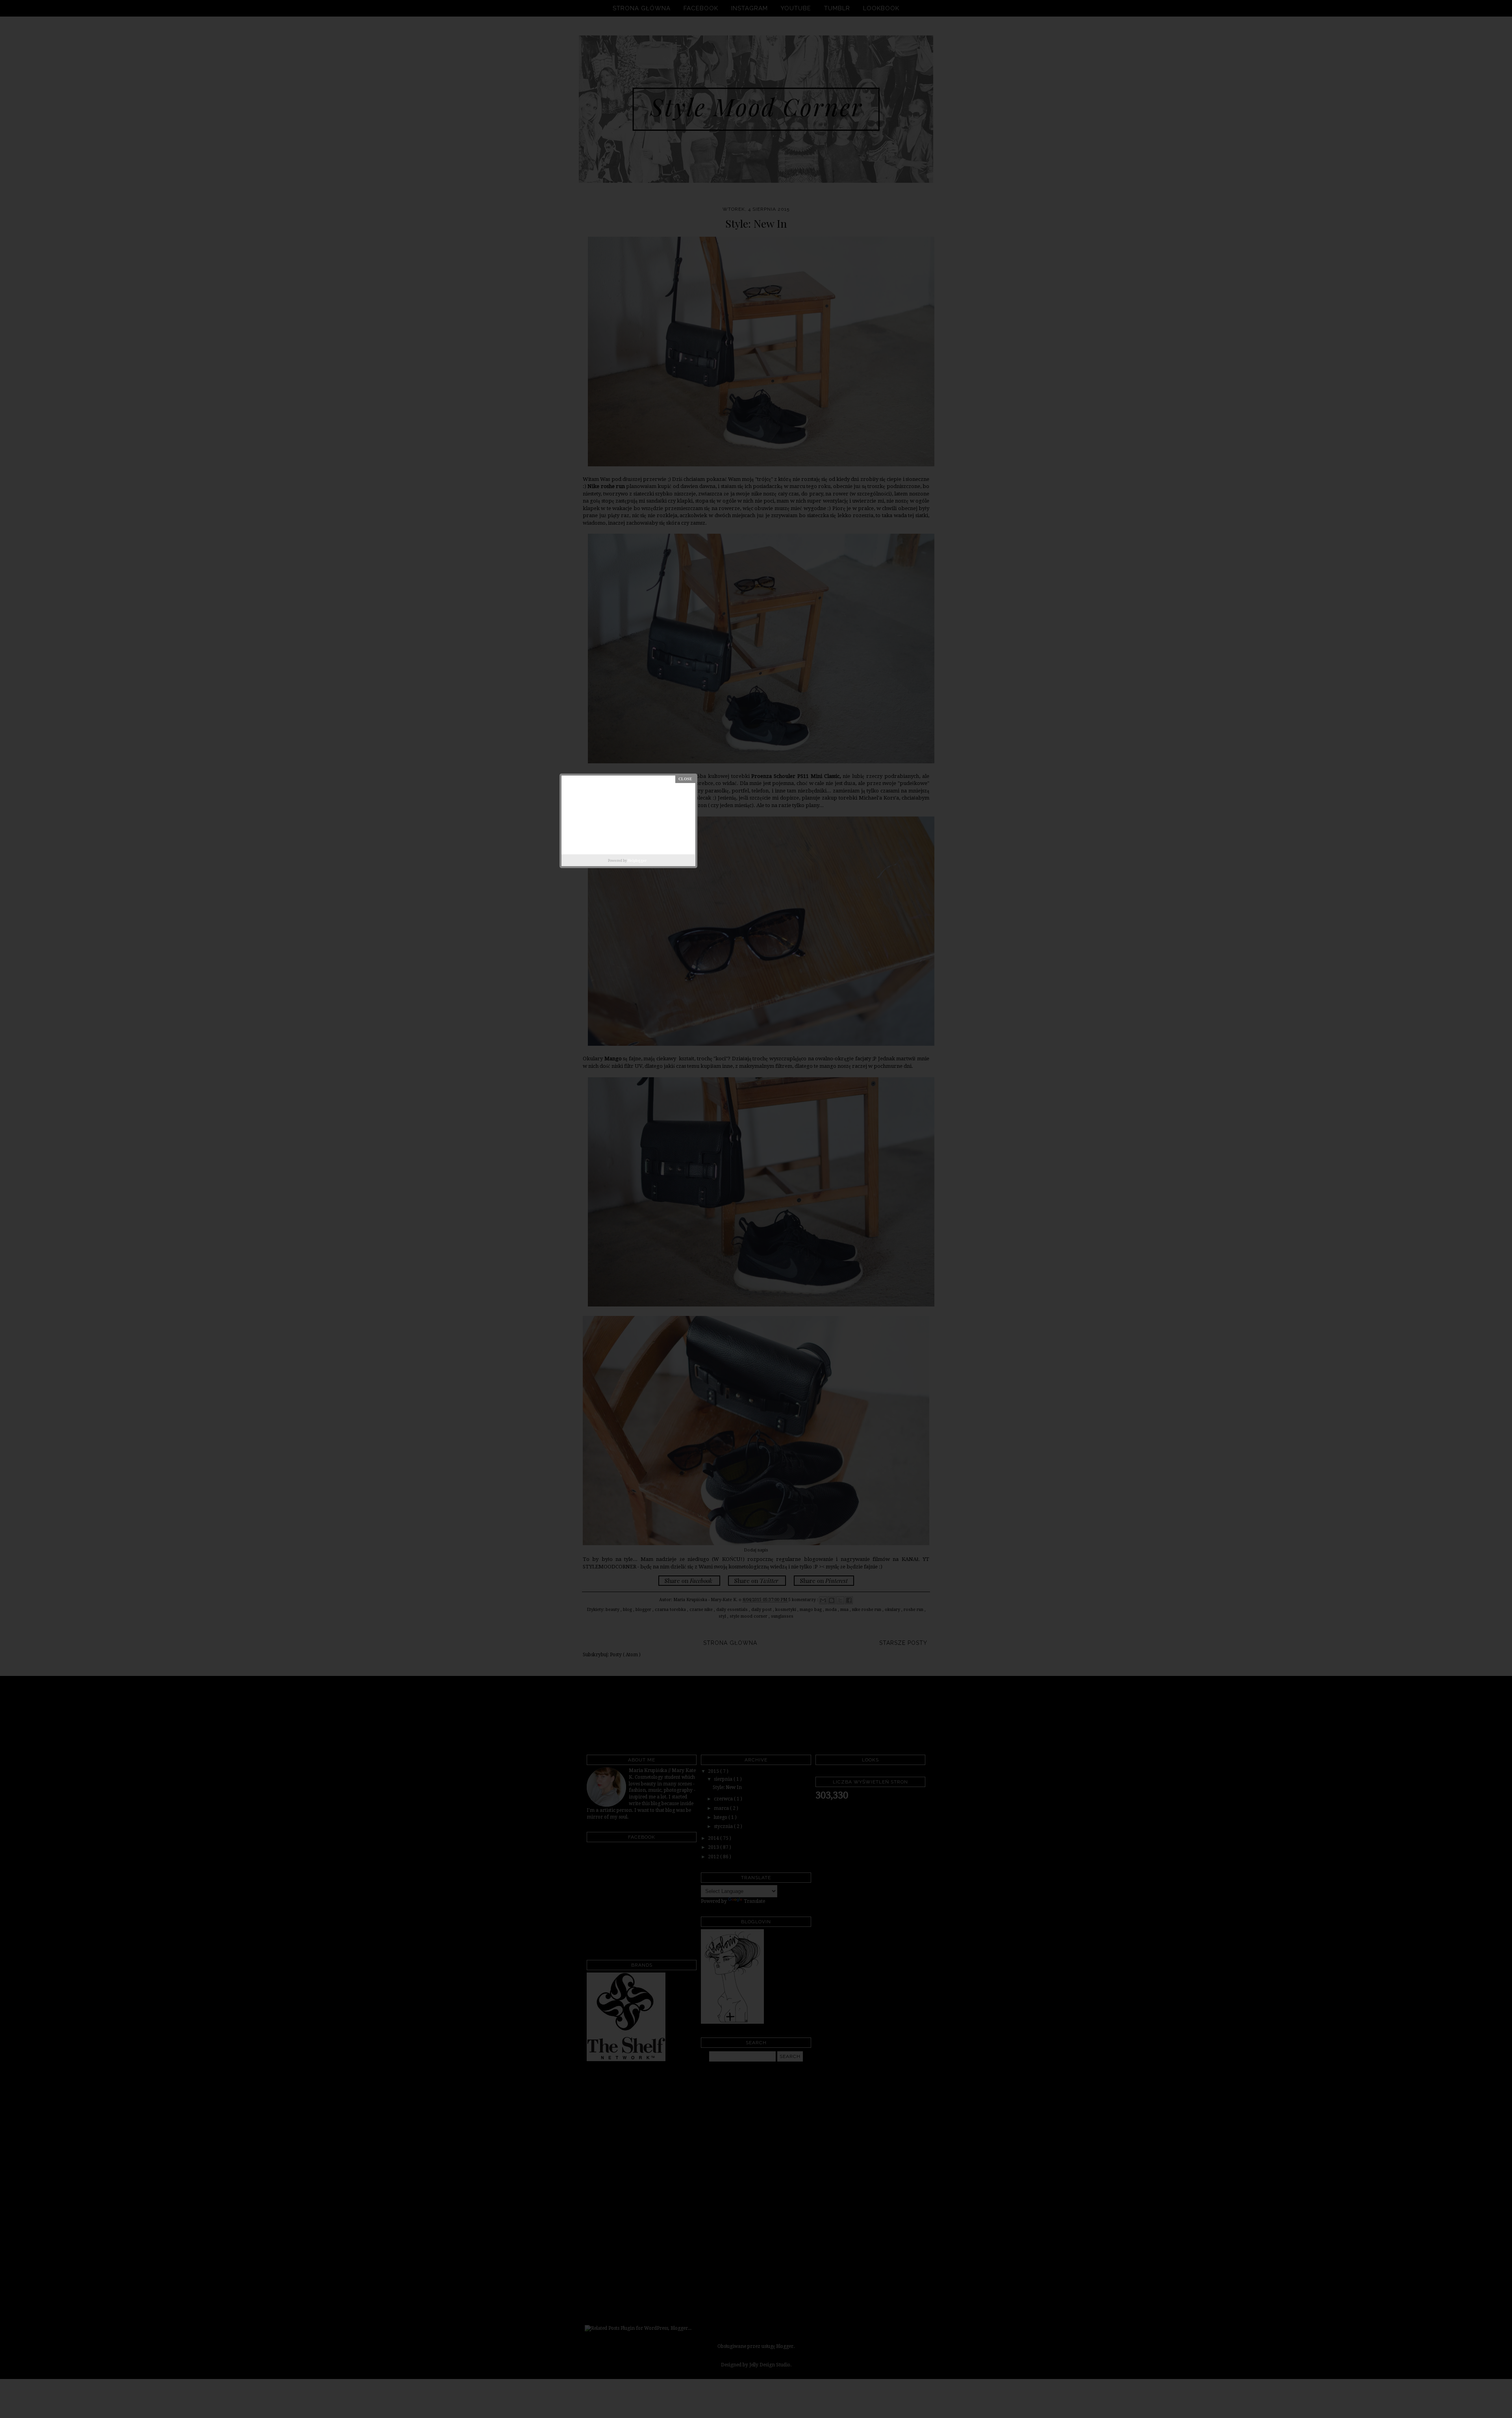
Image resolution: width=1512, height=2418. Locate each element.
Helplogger (637, 861)
